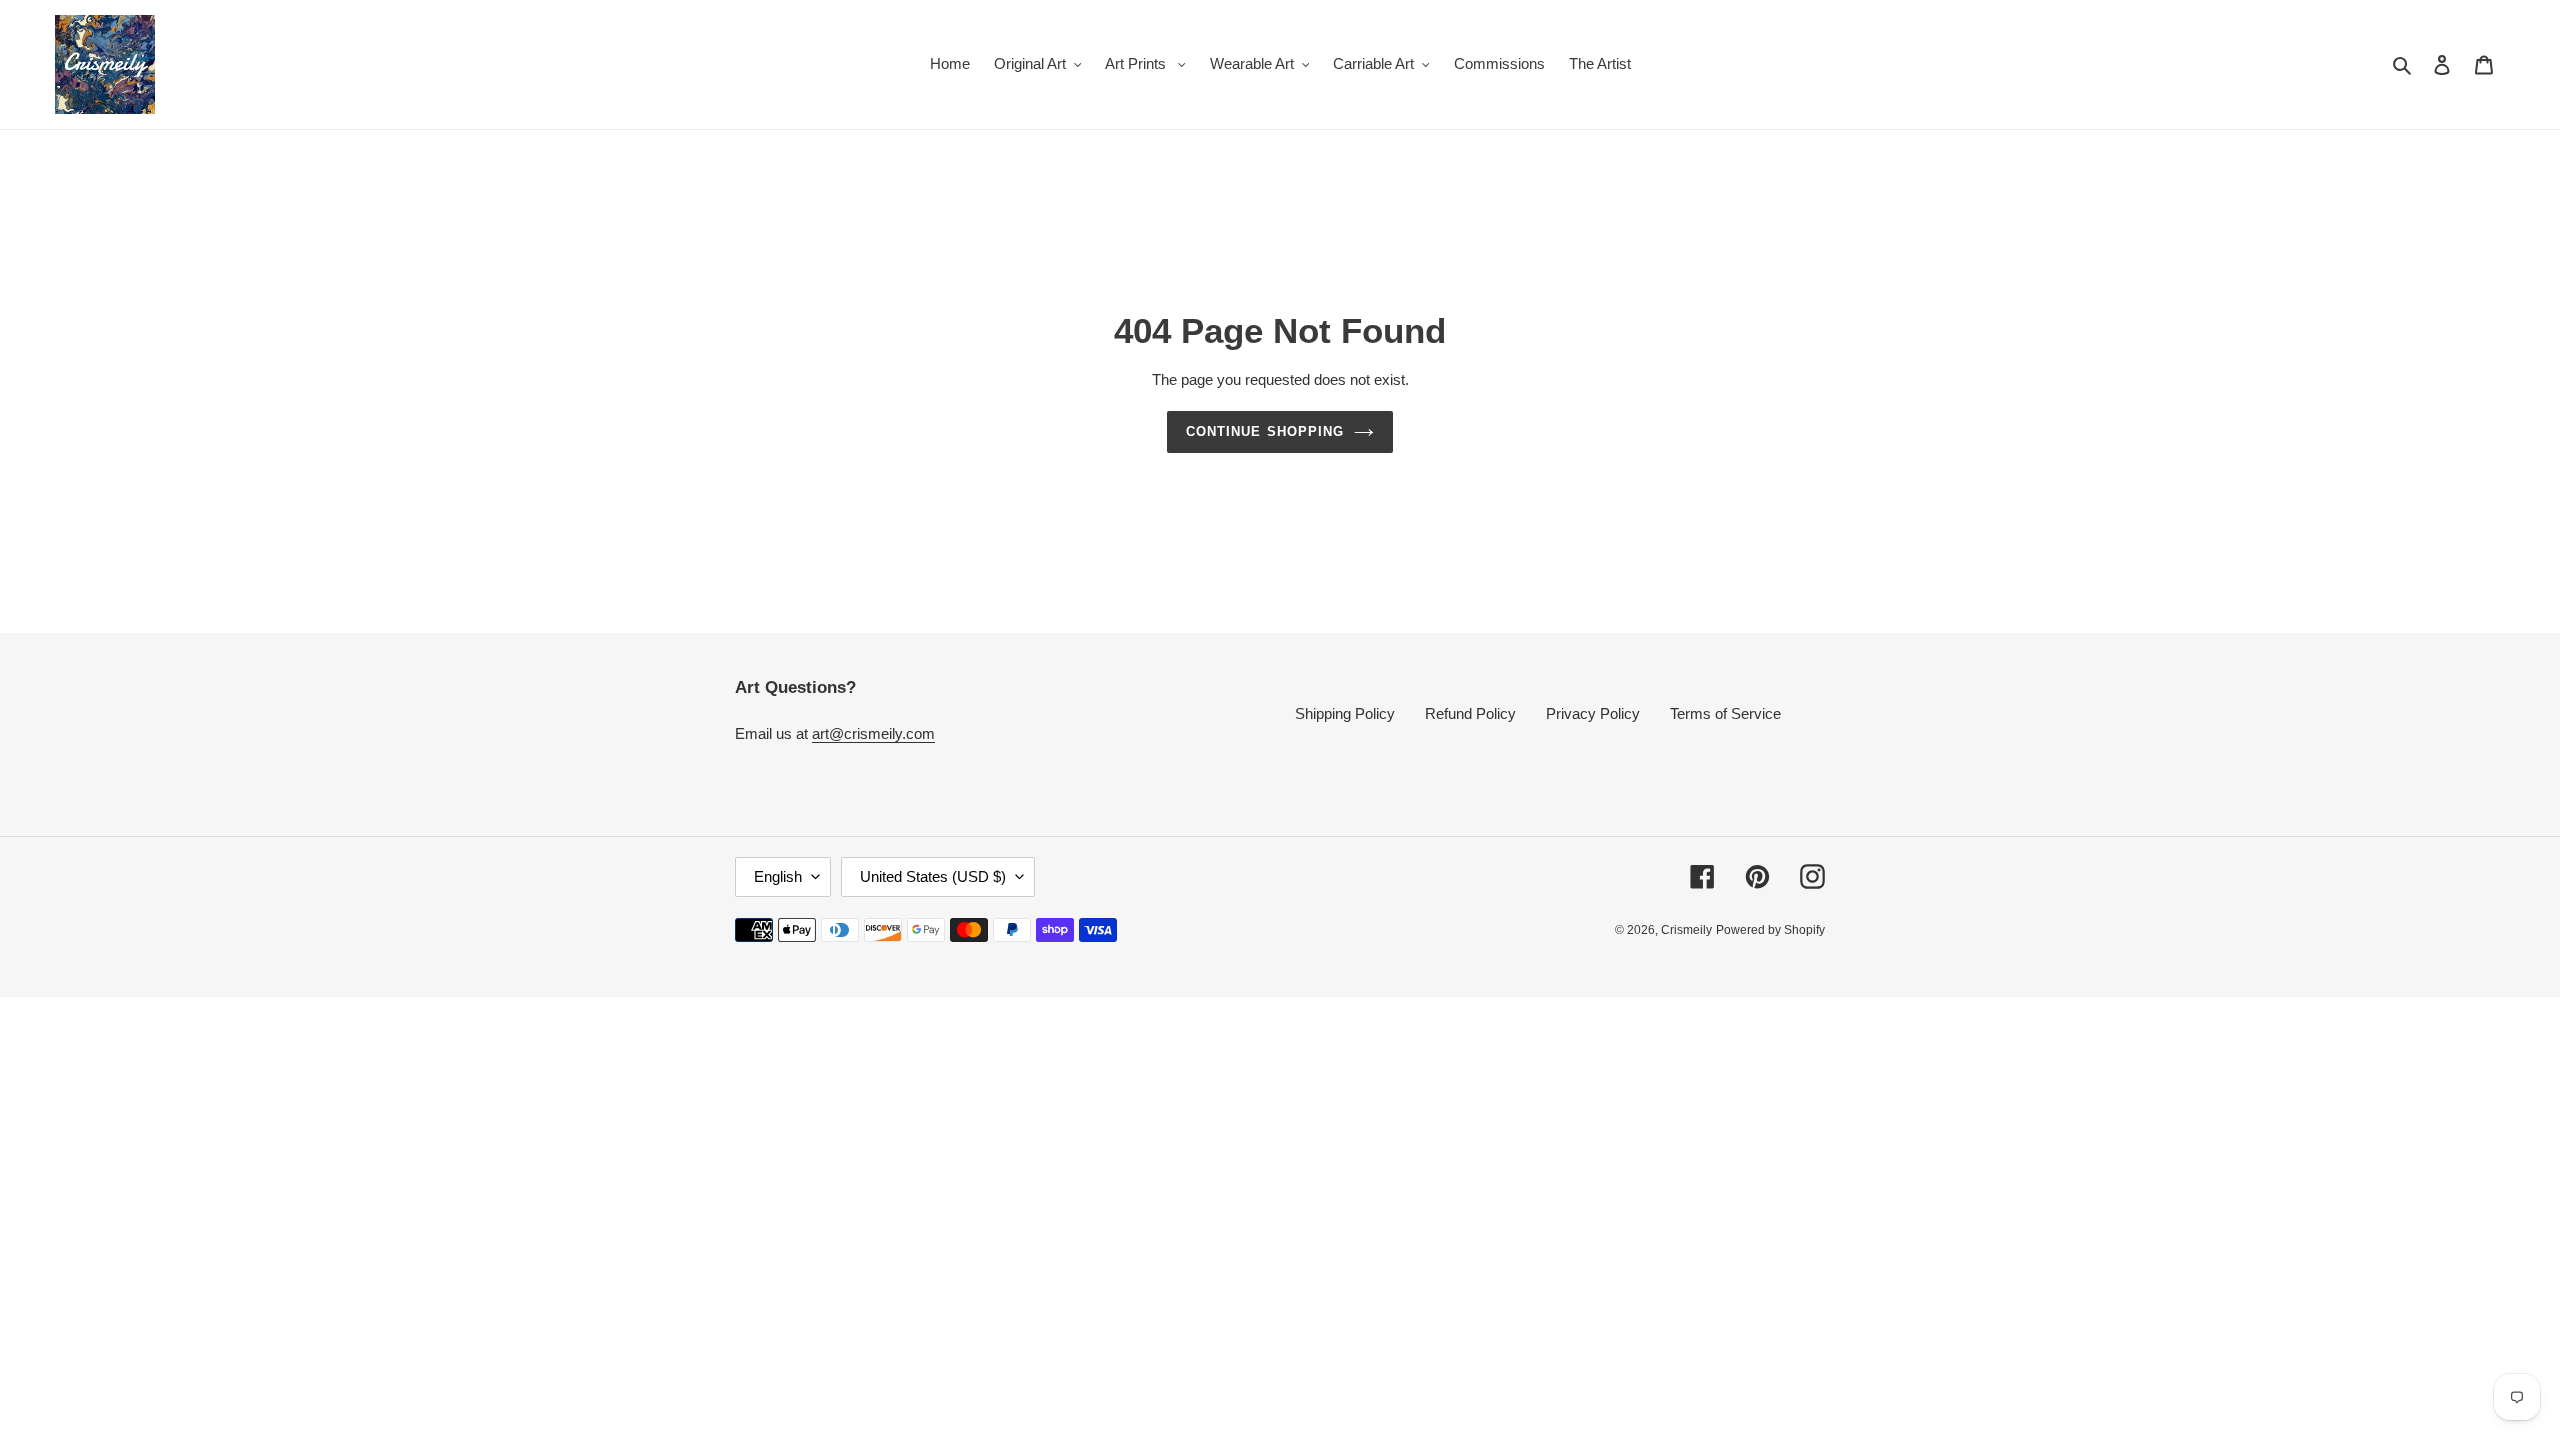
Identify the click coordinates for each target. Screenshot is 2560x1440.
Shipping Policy (1345, 713)
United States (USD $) (933, 876)
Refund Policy (1470, 713)
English (778, 876)
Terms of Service (1725, 713)
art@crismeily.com (873, 733)
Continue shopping (1265, 431)
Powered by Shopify (1770, 930)
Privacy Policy (1593, 713)
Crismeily (1686, 930)
